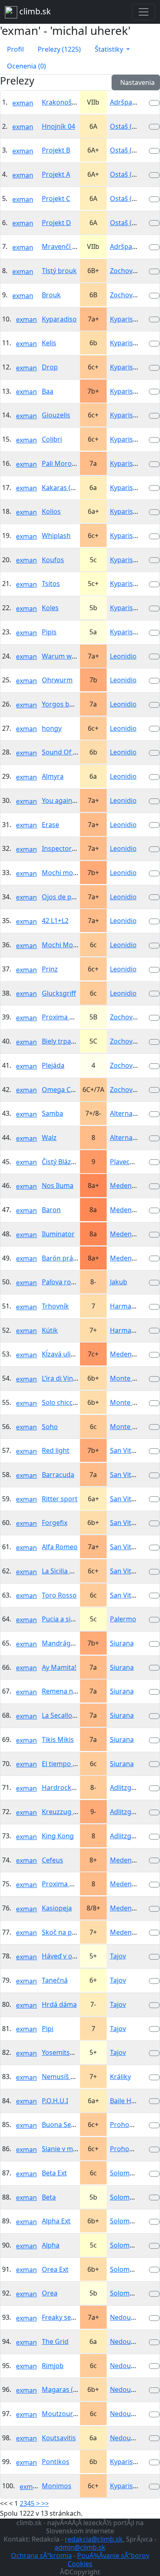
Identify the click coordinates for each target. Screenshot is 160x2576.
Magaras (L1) (62, 2389)
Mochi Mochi (62, 945)
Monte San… (129, 1378)
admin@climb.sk (80, 2547)
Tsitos (51, 584)
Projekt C (56, 198)
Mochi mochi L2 (66, 873)
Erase (50, 825)
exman (23, 103)
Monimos (57, 2486)
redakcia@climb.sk (94, 2539)
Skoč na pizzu (63, 1932)
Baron (51, 1210)
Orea (50, 2293)
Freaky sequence (68, 2317)
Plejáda (53, 1065)
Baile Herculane (134, 2101)
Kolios (51, 511)
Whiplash (56, 536)
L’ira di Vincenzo (67, 1378)
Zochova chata (133, 271)
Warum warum (65, 656)
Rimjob (53, 2366)
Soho (50, 1427)
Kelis (49, 343)
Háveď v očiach (65, 1956)
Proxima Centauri (69, 1017)
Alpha (51, 2245)
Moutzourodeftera (71, 2414)
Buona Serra (61, 2125)
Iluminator (58, 1234)
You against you (66, 800)
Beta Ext (54, 2173)
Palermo (123, 1619)
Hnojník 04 (58, 126)
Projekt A (56, 174)
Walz (49, 1138)
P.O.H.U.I (55, 2101)
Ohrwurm (57, 680)
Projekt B (56, 150)
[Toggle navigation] (144, 12)
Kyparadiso (59, 319)
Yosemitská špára (69, 2052)
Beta (49, 2197)
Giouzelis (56, 415)
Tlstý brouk (59, 271)
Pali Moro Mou (65, 463)
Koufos (53, 560)
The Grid (55, 2341)
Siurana (122, 1643)
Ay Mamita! (59, 1667)
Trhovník (55, 1306)
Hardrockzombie (68, 1787)
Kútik (50, 1330)
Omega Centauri (67, 1090)
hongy (52, 728)
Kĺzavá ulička (62, 1354)
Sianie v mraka (64, 2149)
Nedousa (124, 2317)
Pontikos (56, 2462)
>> (45, 2503)
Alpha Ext (56, 2221)
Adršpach (125, 102)
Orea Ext (55, 2269)
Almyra (53, 776)
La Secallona (61, 1715)
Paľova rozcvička (67, 1282)
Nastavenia (136, 82)
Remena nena (63, 1691)
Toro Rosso (59, 1595)
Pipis (49, 632)
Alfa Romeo (60, 1547)
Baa (48, 391)
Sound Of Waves (67, 752)
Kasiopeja (57, 1908)
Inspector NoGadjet (72, 848)
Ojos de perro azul (71, 897)
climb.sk (34, 11)
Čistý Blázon (61, 1162)
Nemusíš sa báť (66, 2077)
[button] (112, 49)
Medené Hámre (134, 1185)
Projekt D (56, 223)
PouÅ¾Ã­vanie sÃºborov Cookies (109, 2560)
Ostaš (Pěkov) (131, 126)
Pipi (48, 2029)
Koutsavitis (59, 2438)
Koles (50, 608)
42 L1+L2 (55, 921)
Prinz (50, 969)
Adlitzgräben (130, 1787)
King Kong (58, 1836)
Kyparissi (124, 319)
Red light (56, 1450)
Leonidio (123, 656)
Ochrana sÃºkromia (41, 2555)
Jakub (119, 1282)
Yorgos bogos (63, 704)
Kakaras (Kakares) (70, 488)
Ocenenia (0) (26, 66)
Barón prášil (61, 1258)
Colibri (52, 439)
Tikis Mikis (58, 1739)
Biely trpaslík (62, 1041)
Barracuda (58, 1475)
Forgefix (55, 1523)
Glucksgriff (59, 993)
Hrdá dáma (59, 2004)
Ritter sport (60, 1499)
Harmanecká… (133, 1306)
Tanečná (55, 1980)
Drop (50, 367)
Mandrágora (62, 1643)
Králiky (120, 2077)
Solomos (123, 2173)
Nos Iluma (58, 1185)
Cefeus (53, 1860)
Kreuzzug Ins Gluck (72, 1812)
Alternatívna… (131, 1113)
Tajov (118, 1956)
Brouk (51, 295)
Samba (53, 1113)
